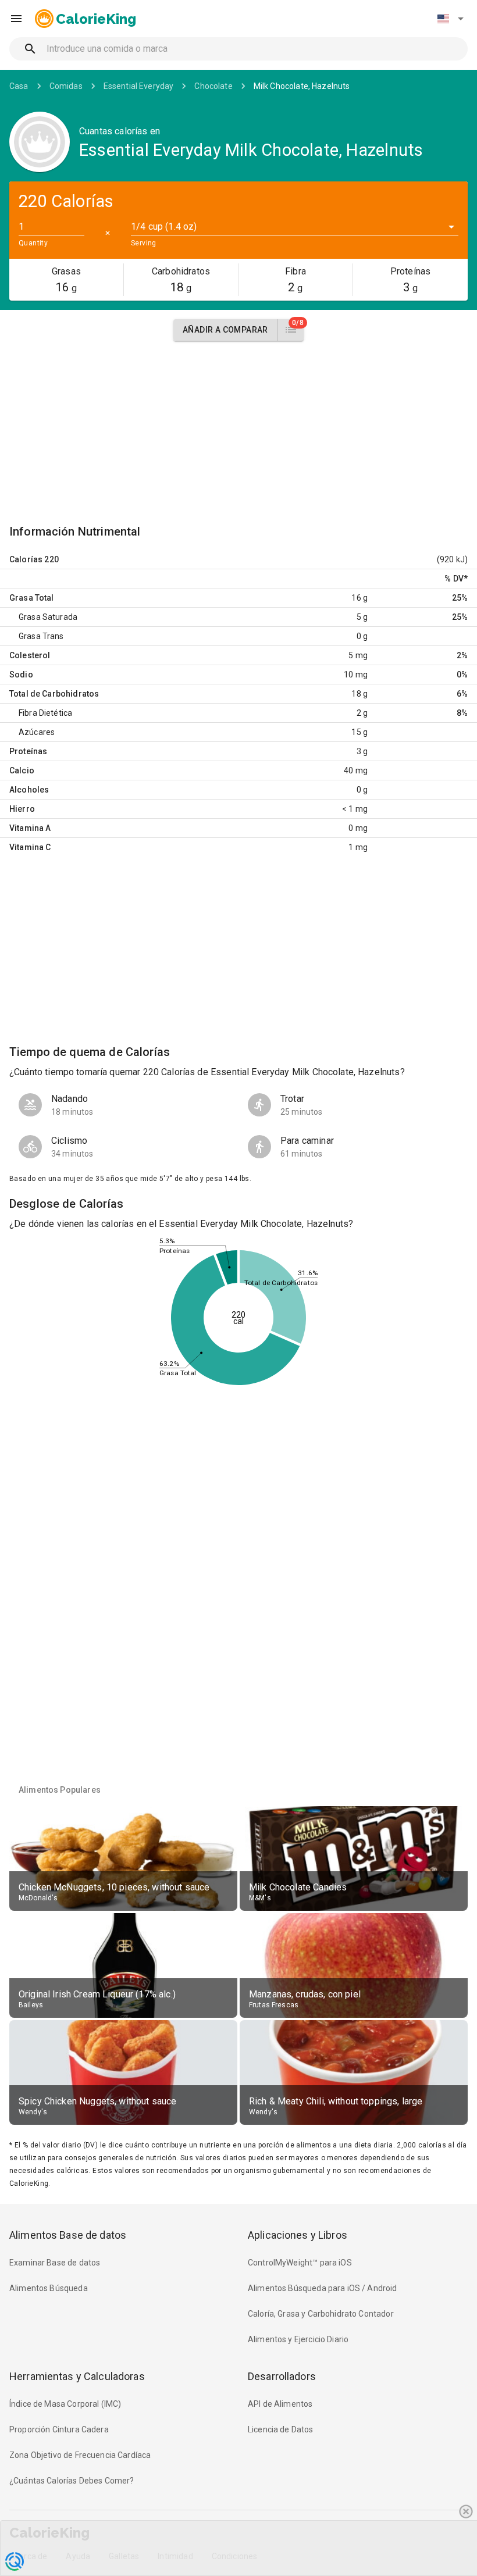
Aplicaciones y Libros (298, 2235)
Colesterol (30, 655)
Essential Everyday (139, 86)
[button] (450, 19)
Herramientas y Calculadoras (77, 2376)
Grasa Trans (41, 636)
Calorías (26, 559)
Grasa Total (32, 598)
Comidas (66, 86)
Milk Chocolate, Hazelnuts (302, 86)
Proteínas (28, 751)
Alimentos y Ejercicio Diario (298, 2339)
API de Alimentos (280, 2404)
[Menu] (16, 19)
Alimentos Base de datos (68, 2235)
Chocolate (213, 86)
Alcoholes (29, 790)
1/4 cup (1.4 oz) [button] (164, 226)
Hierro (22, 809)
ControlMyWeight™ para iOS (300, 2263)
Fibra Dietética (45, 713)
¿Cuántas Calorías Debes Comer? (72, 2481)
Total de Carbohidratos (54, 694)
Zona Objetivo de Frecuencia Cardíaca (80, 2455)
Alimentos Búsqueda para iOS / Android (323, 2288)
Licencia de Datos (281, 2429)
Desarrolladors (282, 2376)
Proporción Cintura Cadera (59, 2429)
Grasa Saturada (48, 617)
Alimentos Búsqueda (49, 2288)
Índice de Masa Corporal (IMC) (65, 2404)
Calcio (22, 770)
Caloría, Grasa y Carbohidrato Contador (321, 2314)
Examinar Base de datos (55, 2263)
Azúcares (37, 732)
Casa (19, 86)
